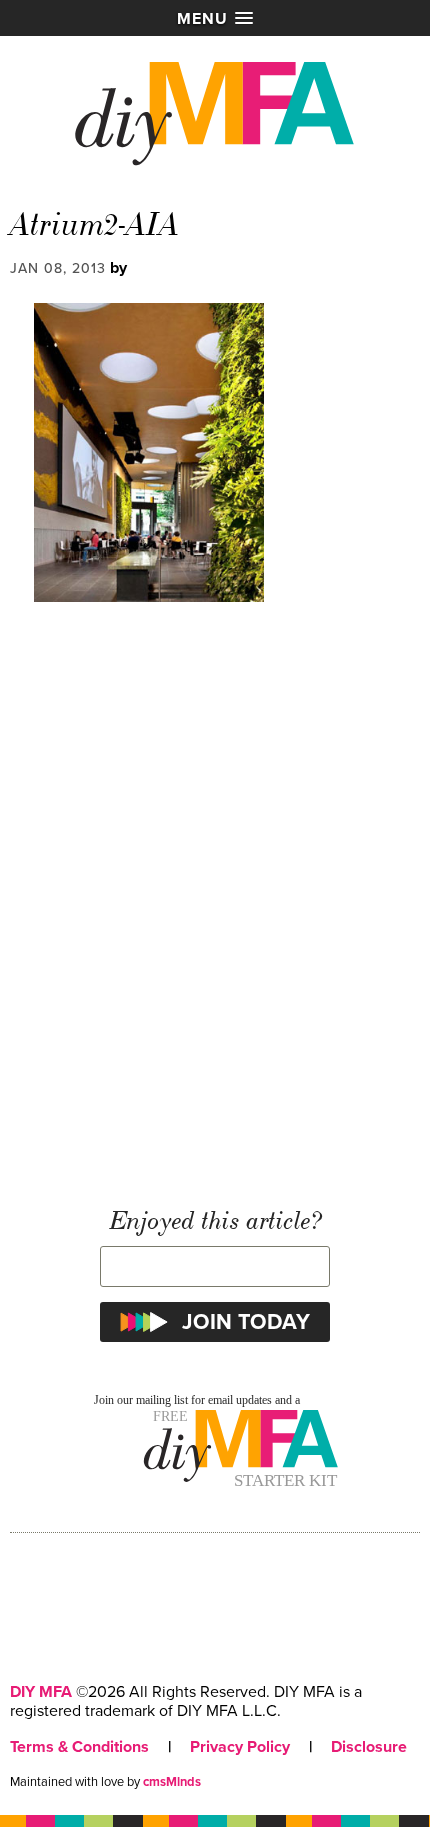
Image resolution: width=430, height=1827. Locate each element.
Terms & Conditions (79, 1747)
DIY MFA (41, 1692)
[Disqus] (215, 905)
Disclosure (369, 1747)
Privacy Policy (240, 1747)
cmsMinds (172, 1782)
